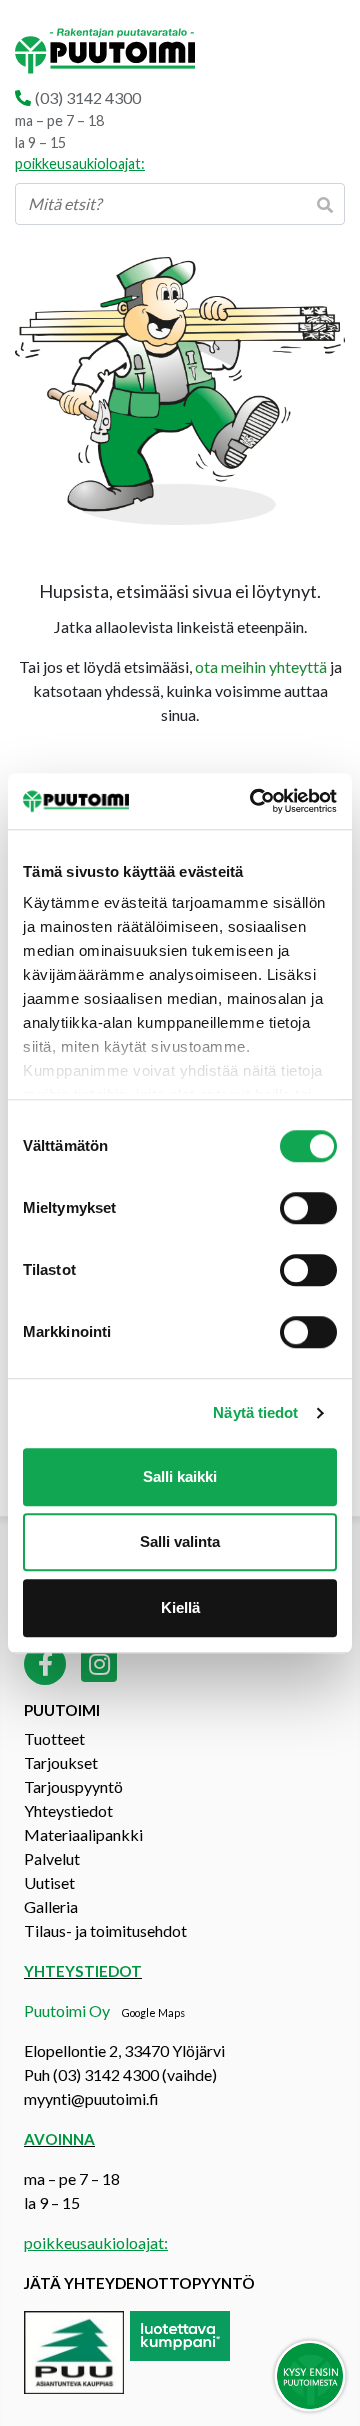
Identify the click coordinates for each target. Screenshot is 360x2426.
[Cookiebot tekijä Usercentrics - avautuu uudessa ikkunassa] (254, 801)
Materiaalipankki (83, 1834)
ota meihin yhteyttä (261, 666)
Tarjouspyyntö (73, 1786)
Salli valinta (180, 1541)
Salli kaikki (180, 1476)
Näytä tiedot (255, 1412)
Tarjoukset (61, 1762)
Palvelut (52, 1858)
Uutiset (49, 1882)
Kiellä (180, 1607)
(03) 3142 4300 (88, 97)
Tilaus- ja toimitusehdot (105, 1930)
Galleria (51, 1906)
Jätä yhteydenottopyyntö (139, 2283)
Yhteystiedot (68, 1810)
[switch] (308, 1208)
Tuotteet (54, 1738)
